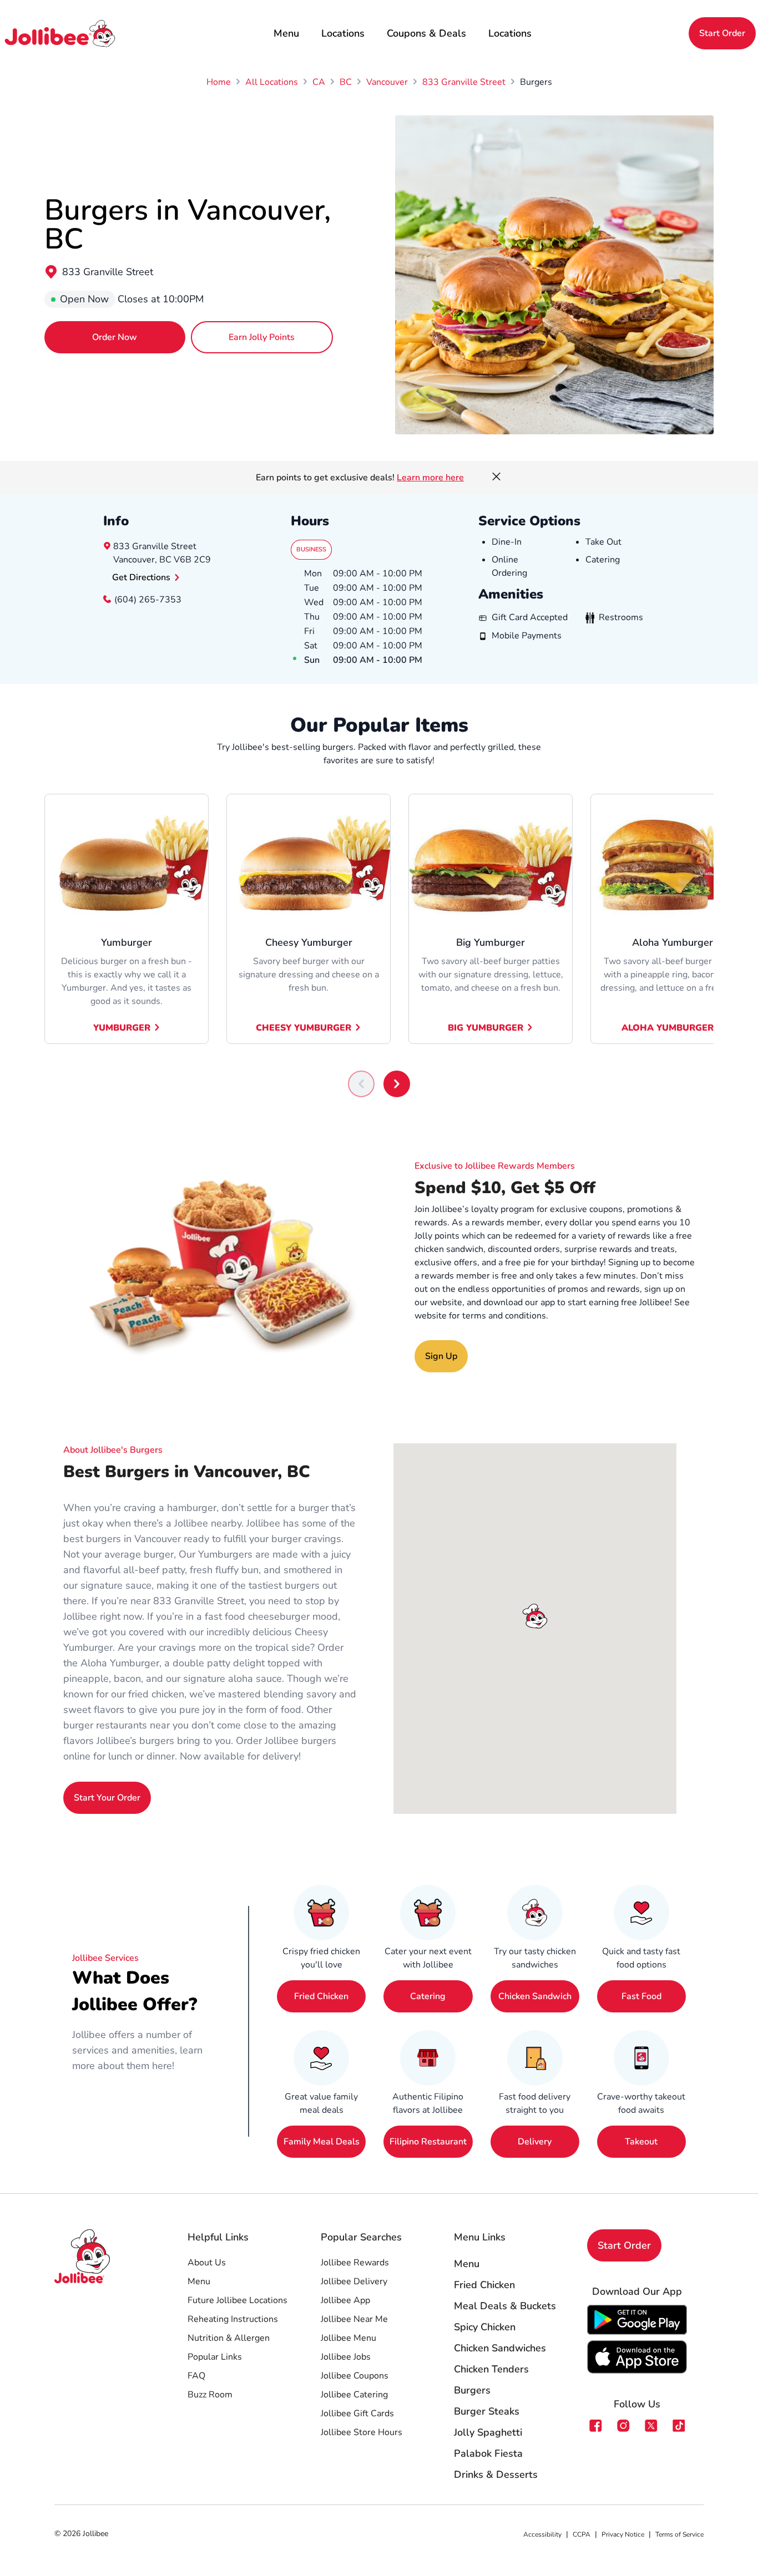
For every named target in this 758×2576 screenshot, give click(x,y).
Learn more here (430, 478)
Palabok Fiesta (488, 2453)
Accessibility (542, 2534)
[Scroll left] (361, 1084)
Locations (343, 33)
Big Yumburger (486, 1028)
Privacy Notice (623, 2534)
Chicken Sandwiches (500, 2348)
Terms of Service (679, 2534)
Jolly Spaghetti (488, 2432)
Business (311, 549)
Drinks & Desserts (496, 2474)
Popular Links (215, 2357)
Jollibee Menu (348, 2338)
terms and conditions (504, 1316)
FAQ (196, 2376)
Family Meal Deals (322, 2142)
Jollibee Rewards (355, 2263)
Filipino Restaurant (428, 2142)
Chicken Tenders (491, 2369)
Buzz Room (210, 2395)
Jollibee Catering (354, 2395)
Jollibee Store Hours (362, 2432)
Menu (286, 33)
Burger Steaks (487, 2411)
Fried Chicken (321, 1996)
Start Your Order (107, 1798)
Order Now (115, 337)
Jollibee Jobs (346, 2357)
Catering (428, 1996)
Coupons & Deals (426, 33)
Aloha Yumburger (668, 1028)
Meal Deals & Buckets (505, 2306)
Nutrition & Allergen (229, 2338)
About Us (207, 2263)
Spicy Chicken (485, 2327)
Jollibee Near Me (354, 2319)
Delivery (535, 2142)
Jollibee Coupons (355, 2376)
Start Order (722, 33)
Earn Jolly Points (262, 337)
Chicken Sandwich (535, 1996)
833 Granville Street (108, 272)
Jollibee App (345, 2300)
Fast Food (641, 1996)
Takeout (641, 2142)
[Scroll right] (397, 1084)
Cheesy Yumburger (304, 1028)
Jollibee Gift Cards (357, 2413)
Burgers (472, 2390)
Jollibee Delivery (354, 2281)
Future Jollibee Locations (237, 2300)
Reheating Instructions (233, 2319)
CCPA (582, 2534)
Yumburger (122, 1028)
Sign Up (441, 1356)
